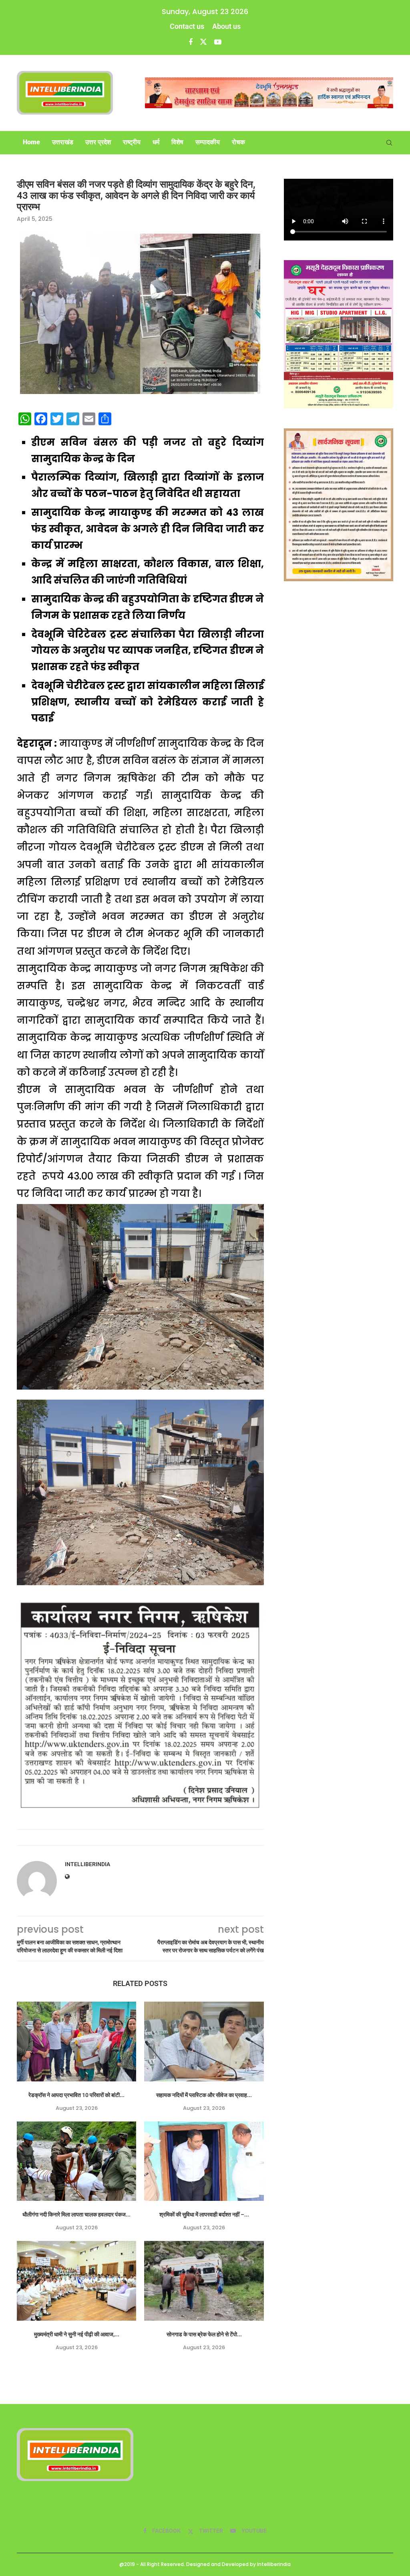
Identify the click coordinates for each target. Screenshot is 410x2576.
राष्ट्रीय (132, 142)
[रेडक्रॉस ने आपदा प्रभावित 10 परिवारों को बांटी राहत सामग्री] (76, 2042)
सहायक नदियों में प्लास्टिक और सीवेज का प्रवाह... (204, 2095)
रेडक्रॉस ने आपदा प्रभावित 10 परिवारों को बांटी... (76, 2095)
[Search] (389, 143)
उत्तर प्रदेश (98, 142)
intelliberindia (87, 1864)
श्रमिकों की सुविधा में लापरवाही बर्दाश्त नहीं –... (204, 2214)
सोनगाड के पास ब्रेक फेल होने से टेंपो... (204, 2334)
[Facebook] (191, 42)
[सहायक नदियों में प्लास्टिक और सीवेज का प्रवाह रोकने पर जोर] (204, 2042)
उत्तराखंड (63, 142)
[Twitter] (203, 42)
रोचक (238, 142)
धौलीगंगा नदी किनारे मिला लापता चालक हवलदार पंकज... (76, 2214)
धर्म (156, 142)
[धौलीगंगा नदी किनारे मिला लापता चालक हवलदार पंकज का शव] (76, 2161)
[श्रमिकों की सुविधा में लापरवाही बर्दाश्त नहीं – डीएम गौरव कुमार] (204, 2161)
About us (226, 26)
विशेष (177, 142)
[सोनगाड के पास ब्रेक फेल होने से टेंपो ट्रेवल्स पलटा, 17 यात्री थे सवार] (204, 2281)
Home (31, 142)
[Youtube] (218, 42)
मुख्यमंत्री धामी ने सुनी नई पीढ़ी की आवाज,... (77, 2334)
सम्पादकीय (208, 142)
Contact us (187, 26)
